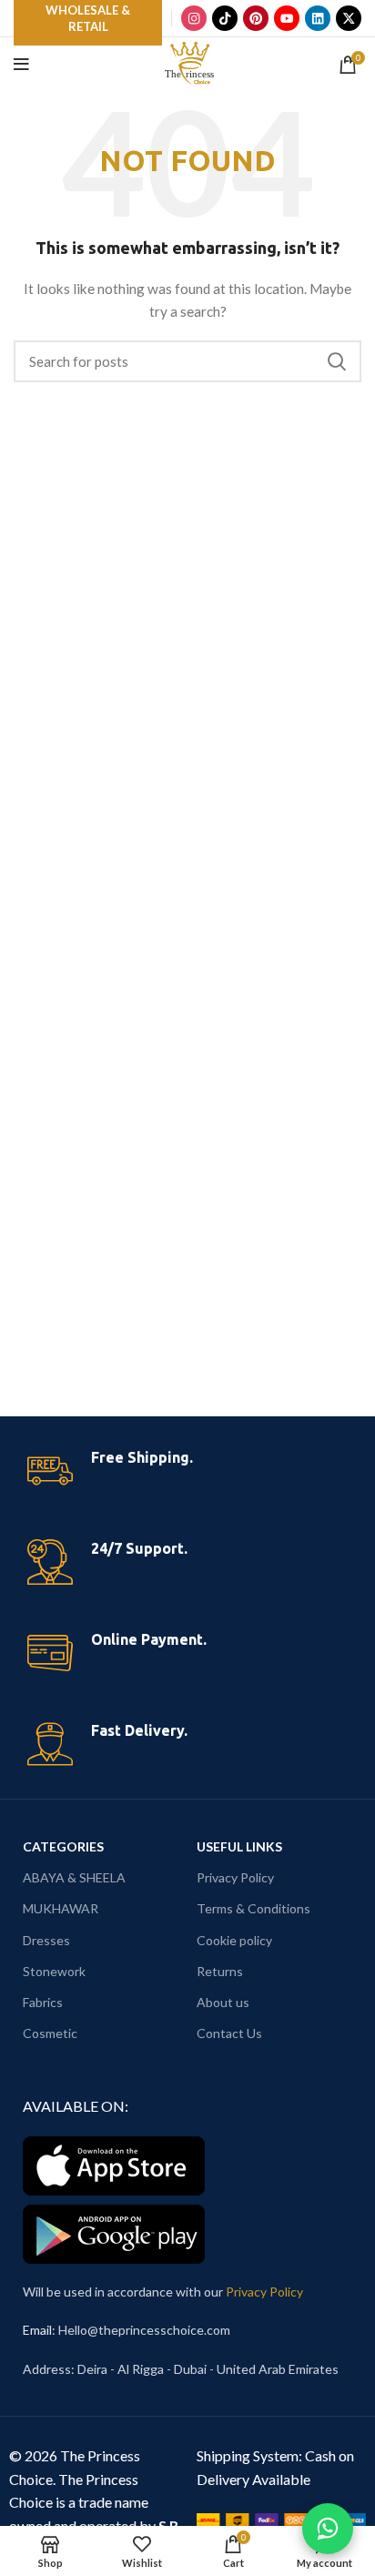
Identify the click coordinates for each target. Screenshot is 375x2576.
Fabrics (43, 2002)
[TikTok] (225, 18)
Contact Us (229, 2033)
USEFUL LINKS (239, 1846)
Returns (220, 1971)
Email (37, 2330)
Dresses (46, 1940)
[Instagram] (194, 18)
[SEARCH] (337, 361)
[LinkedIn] (318, 18)
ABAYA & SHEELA (74, 1877)
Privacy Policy (235, 1877)
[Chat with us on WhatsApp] (328, 2529)
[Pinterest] (256, 18)
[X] (349, 18)
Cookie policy (234, 1940)
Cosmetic (50, 2033)
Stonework (54, 1971)
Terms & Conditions (253, 1908)
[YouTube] (287, 18)
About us (223, 2002)
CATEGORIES (63, 1846)
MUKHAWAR (61, 1908)
